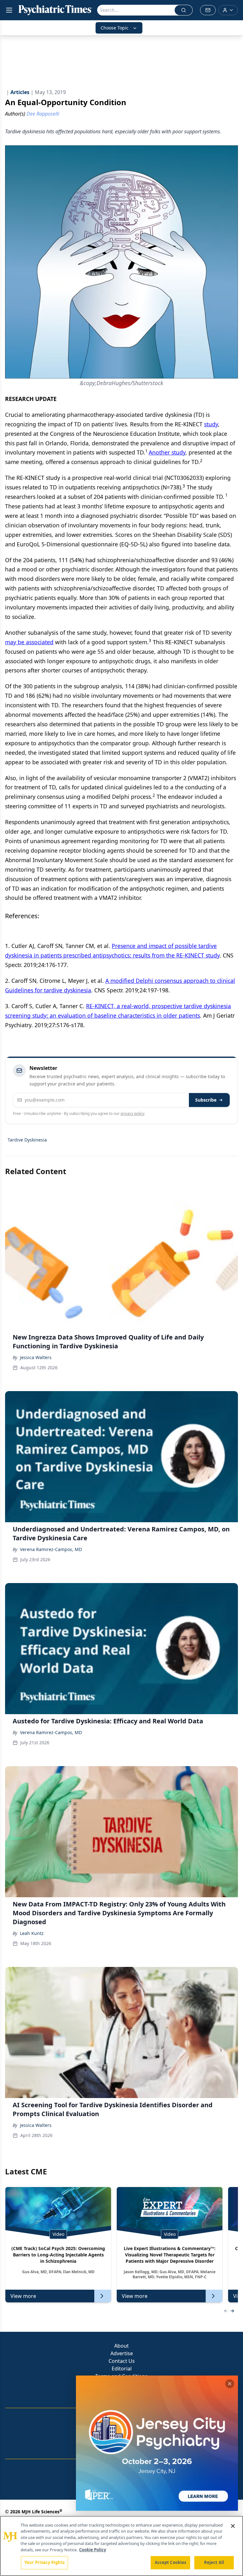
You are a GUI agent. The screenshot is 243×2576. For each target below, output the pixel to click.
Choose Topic (115, 28)
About (121, 2346)
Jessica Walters (36, 1357)
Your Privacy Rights (44, 2562)
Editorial (122, 2369)
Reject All (214, 2562)
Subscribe (206, 1100)
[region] (121, 2546)
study (211, 424)
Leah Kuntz (32, 1933)
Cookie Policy (93, 2550)
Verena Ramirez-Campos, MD (51, 1549)
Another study (167, 452)
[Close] (233, 2526)
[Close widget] (230, 2384)
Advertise (122, 2353)
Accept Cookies (171, 2562)
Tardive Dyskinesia (27, 1140)
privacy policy (132, 1113)
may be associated (29, 642)
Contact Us (122, 2361)
